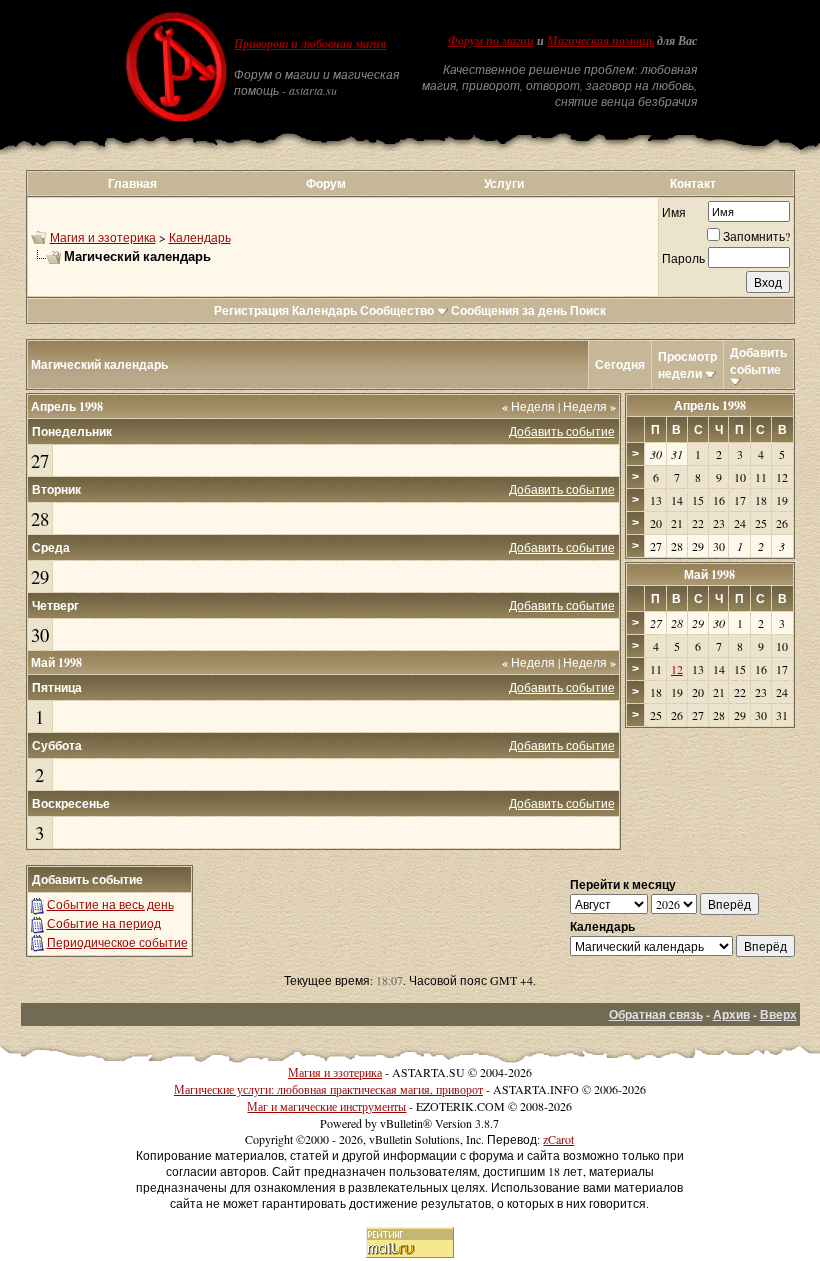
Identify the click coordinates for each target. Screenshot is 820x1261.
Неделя (528, 406)
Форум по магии (491, 41)
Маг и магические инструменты (326, 1106)
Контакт (693, 183)
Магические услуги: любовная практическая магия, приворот (328, 1089)
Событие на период (104, 923)
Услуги (504, 183)
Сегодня (620, 364)
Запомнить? (756, 236)
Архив (731, 1014)
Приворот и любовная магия (310, 44)
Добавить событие (758, 361)
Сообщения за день (509, 310)
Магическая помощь (600, 41)
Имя (674, 212)
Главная (132, 183)
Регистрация (251, 310)
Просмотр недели (687, 365)
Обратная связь (656, 1014)
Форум (326, 183)
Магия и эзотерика (103, 237)
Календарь (200, 237)
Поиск (588, 310)
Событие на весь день (110, 904)
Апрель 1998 (710, 405)
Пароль (683, 258)
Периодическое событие (117, 942)
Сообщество (397, 310)
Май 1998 (709, 574)
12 (677, 669)
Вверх (778, 1014)
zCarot (558, 1139)
